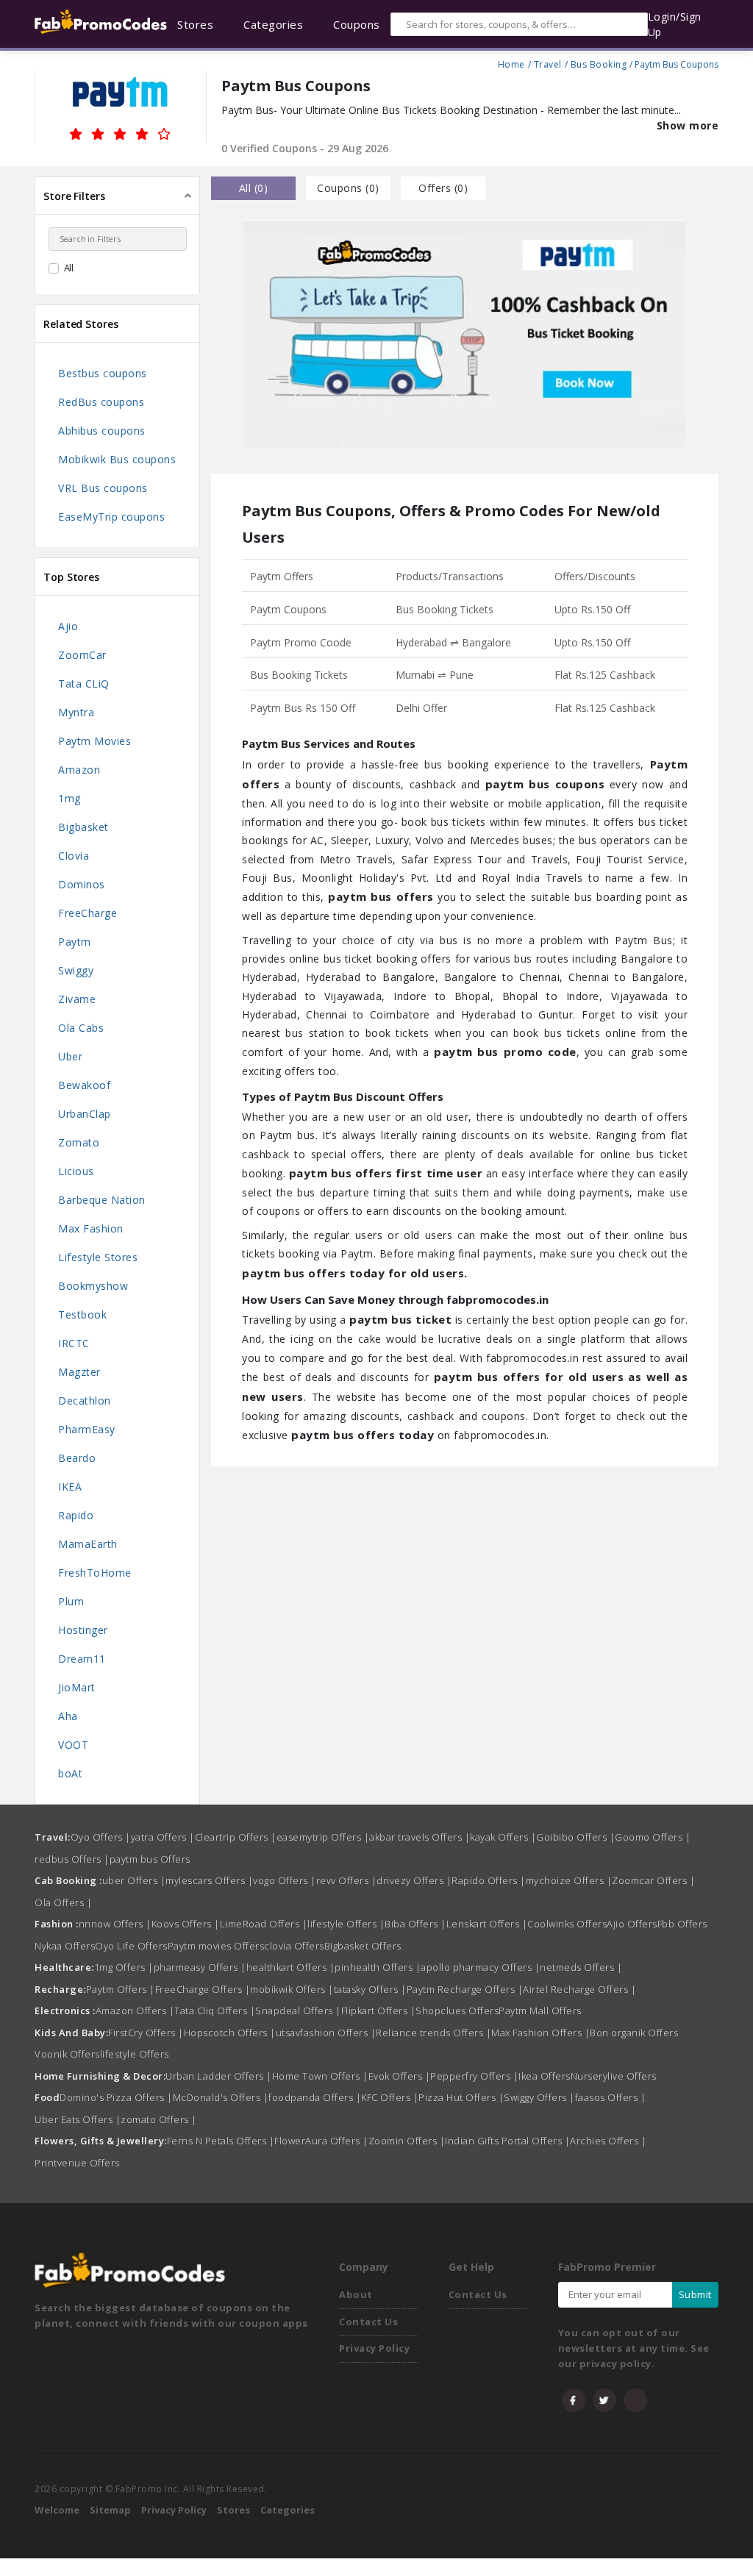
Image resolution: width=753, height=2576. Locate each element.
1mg (69, 798)
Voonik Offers (67, 2054)
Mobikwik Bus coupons (117, 459)
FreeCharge (88, 913)
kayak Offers (503, 1837)
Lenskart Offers (487, 1924)
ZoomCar (82, 655)
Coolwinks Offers (567, 1924)
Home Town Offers (320, 2076)
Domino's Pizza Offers (116, 2097)
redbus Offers (72, 1859)
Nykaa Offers (65, 1946)
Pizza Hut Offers (461, 2097)
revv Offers (347, 1880)
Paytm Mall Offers (540, 2011)
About (356, 2294)
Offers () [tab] (443, 188)
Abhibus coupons (102, 431)
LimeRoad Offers (264, 1924)
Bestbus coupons (103, 373)
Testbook (82, 1314)
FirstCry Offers (146, 2033)
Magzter (79, 1372)
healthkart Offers (291, 1967)
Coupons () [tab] (348, 188)
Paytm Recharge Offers (465, 1989)
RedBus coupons (101, 402)
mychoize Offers (569, 1880)
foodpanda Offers (315, 2097)
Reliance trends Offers (433, 2033)
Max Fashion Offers (540, 2033)
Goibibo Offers (575, 1837)
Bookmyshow (93, 1286)
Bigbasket (83, 827)
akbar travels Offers (420, 1837)
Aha (68, 1716)
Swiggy (76, 970)
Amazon (79, 770)
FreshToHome (95, 1573)
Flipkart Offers (379, 2011)
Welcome (57, 2510)
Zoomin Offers (407, 2141)
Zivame (77, 999)
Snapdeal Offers (298, 2011)
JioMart (77, 1687)
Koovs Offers (186, 1924)
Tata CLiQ (84, 684)
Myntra (76, 712)
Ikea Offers (545, 2076)
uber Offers (134, 1880)
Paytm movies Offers (216, 1946)
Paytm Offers (121, 1989)
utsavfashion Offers (326, 2033)
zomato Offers (159, 2119)
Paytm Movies (94, 741)
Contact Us (368, 2322)
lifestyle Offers (346, 1924)
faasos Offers (611, 2097)
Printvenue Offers (77, 2163)
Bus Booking (599, 63)
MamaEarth (88, 1544)
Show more (688, 125)
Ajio (68, 626)
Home (511, 63)
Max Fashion (91, 1228)
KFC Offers (390, 2097)
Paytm (75, 942)
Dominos (82, 884)
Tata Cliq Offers (215, 2011)
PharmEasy (87, 1429)
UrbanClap (85, 1114)
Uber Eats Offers (78, 2119)
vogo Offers (285, 1880)
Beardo (77, 1458)
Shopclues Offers (457, 2011)
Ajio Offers (632, 1924)
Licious (76, 1171)
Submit (695, 2294)
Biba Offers (415, 1924)
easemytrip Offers (323, 1837)
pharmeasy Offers (200, 1967)
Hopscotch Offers (230, 2033)
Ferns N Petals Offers (221, 2141)
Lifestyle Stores (98, 1257)
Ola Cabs (81, 1028)
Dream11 (82, 1659)
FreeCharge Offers (203, 1989)
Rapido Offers (489, 1880)
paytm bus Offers (150, 1859)
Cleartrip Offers (236, 1837)
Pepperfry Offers (474, 2076)
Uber (70, 1056)
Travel (548, 63)
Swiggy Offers (539, 2097)
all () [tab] (254, 188)
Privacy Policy (374, 2348)
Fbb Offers (682, 1924)
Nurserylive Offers (614, 2076)
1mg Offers (124, 1967)
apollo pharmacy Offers (480, 1967)
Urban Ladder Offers (219, 2076)
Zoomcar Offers (653, 1880)
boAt (70, 1773)
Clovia (74, 856)
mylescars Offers (209, 1880)
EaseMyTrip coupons (111, 517)
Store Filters (74, 196)
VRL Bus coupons (103, 488)
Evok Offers (400, 2076)
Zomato (79, 1142)
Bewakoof (84, 1085)
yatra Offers (163, 1837)
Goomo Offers (653, 1837)
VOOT (73, 1745)
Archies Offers (608, 2141)
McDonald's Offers (221, 2097)
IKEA (70, 1487)
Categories (288, 2510)
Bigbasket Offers (363, 1946)
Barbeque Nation (102, 1200)
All (69, 268)
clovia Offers (294, 1946)
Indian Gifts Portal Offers (507, 2141)
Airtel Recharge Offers (579, 1989)
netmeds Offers (581, 1967)
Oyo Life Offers (131, 1946)
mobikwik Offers (292, 1989)
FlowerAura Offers (321, 2141)
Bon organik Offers (634, 2033)
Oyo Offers (101, 1837)
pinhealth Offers (378, 1967)
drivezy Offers (414, 1880)
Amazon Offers (135, 2011)
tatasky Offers (370, 1989)
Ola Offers (63, 1902)
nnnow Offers (115, 1924)
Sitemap (110, 2510)
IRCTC (74, 1343)
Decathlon (85, 1401)
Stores (233, 2510)
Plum (71, 1601)
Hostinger (83, 1630)
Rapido (76, 1515)
